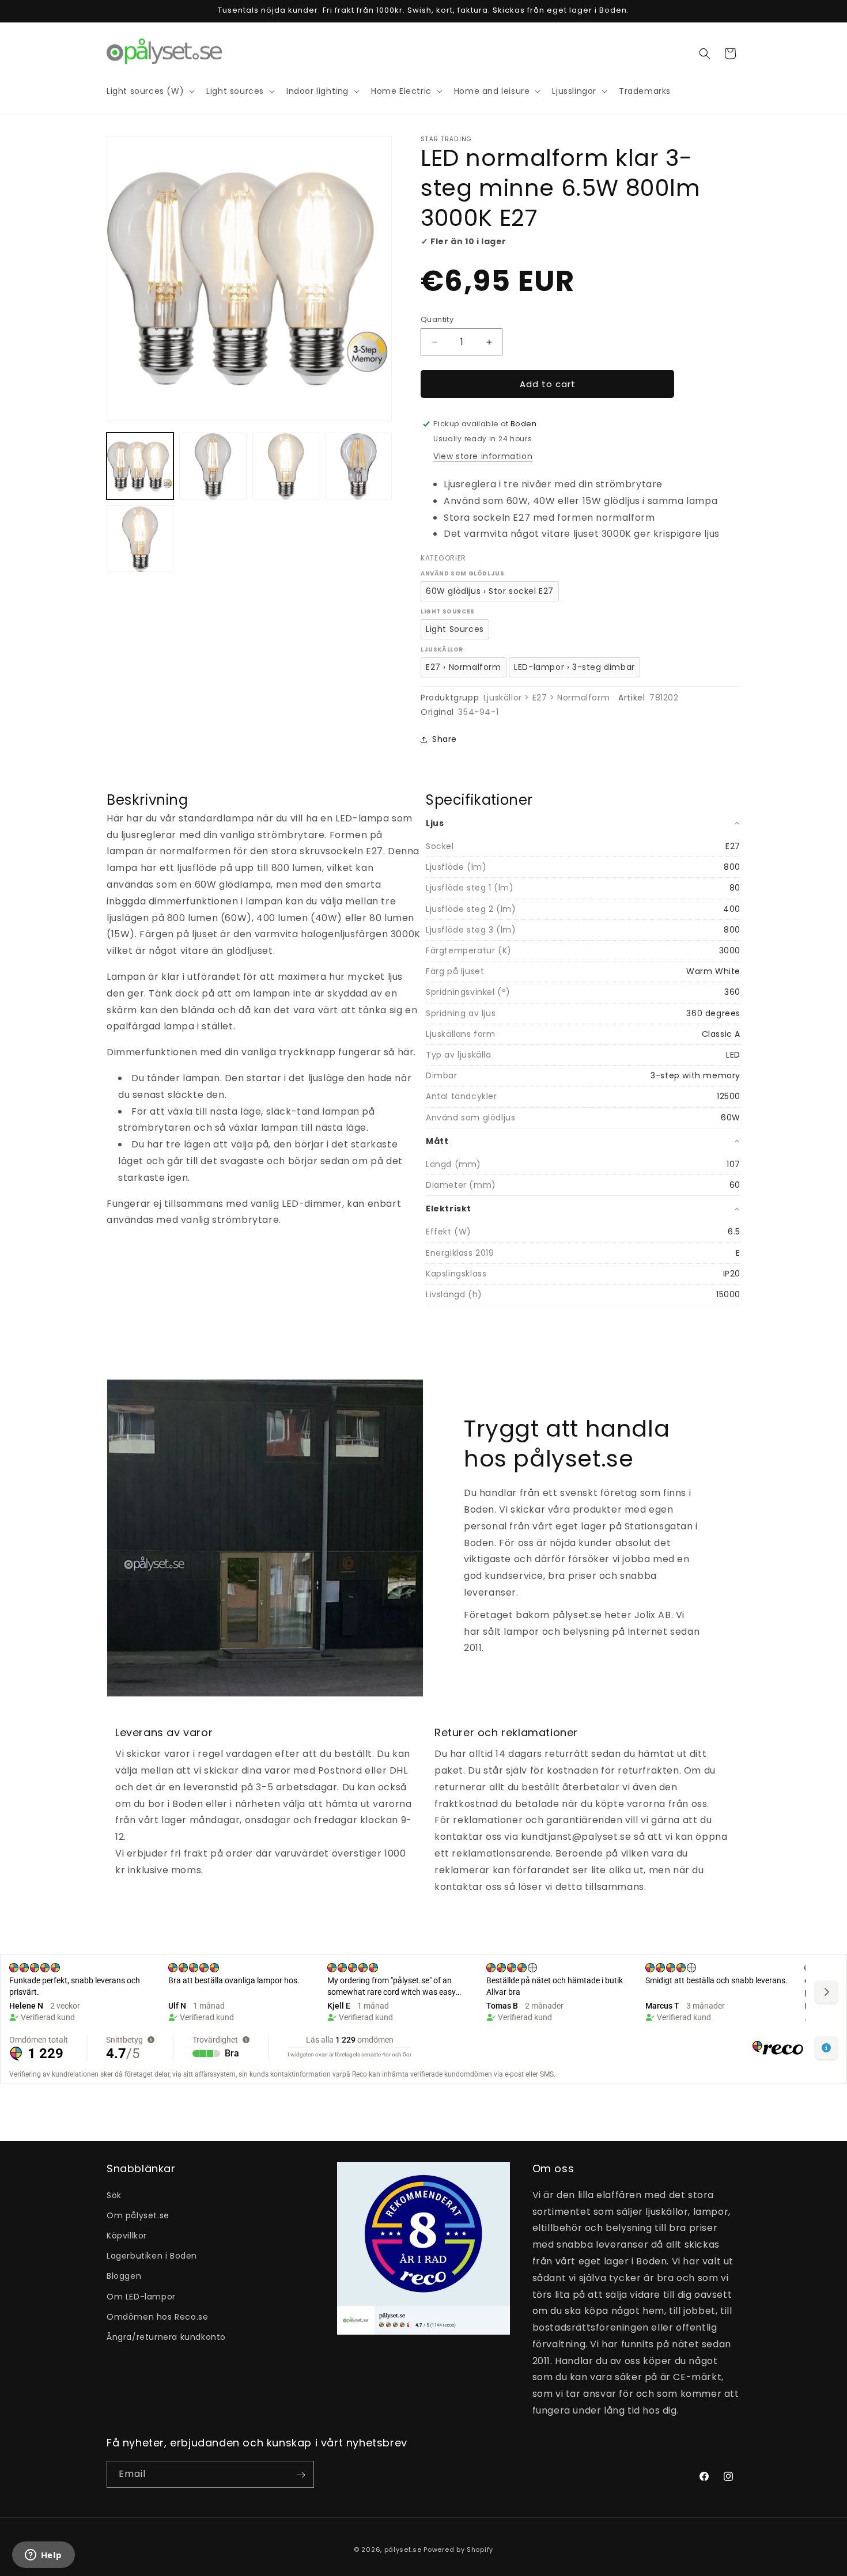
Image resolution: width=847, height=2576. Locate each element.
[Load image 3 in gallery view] (286, 466)
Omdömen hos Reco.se (157, 2316)
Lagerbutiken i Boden (152, 2256)
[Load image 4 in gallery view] (358, 466)
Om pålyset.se (138, 2215)
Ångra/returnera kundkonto (166, 2336)
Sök (114, 2195)
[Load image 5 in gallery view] (140, 539)
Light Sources (455, 629)
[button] (705, 54)
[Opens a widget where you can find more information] (43, 2556)
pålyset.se (403, 2550)
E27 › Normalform (464, 667)
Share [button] (445, 739)
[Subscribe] (301, 2475)
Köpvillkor (127, 2235)
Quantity (437, 319)
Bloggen (124, 2276)
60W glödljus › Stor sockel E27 (490, 591)
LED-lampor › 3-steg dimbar (574, 667)
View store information (483, 456)
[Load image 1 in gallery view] (140, 466)
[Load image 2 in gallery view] (213, 466)
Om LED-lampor (141, 2296)
